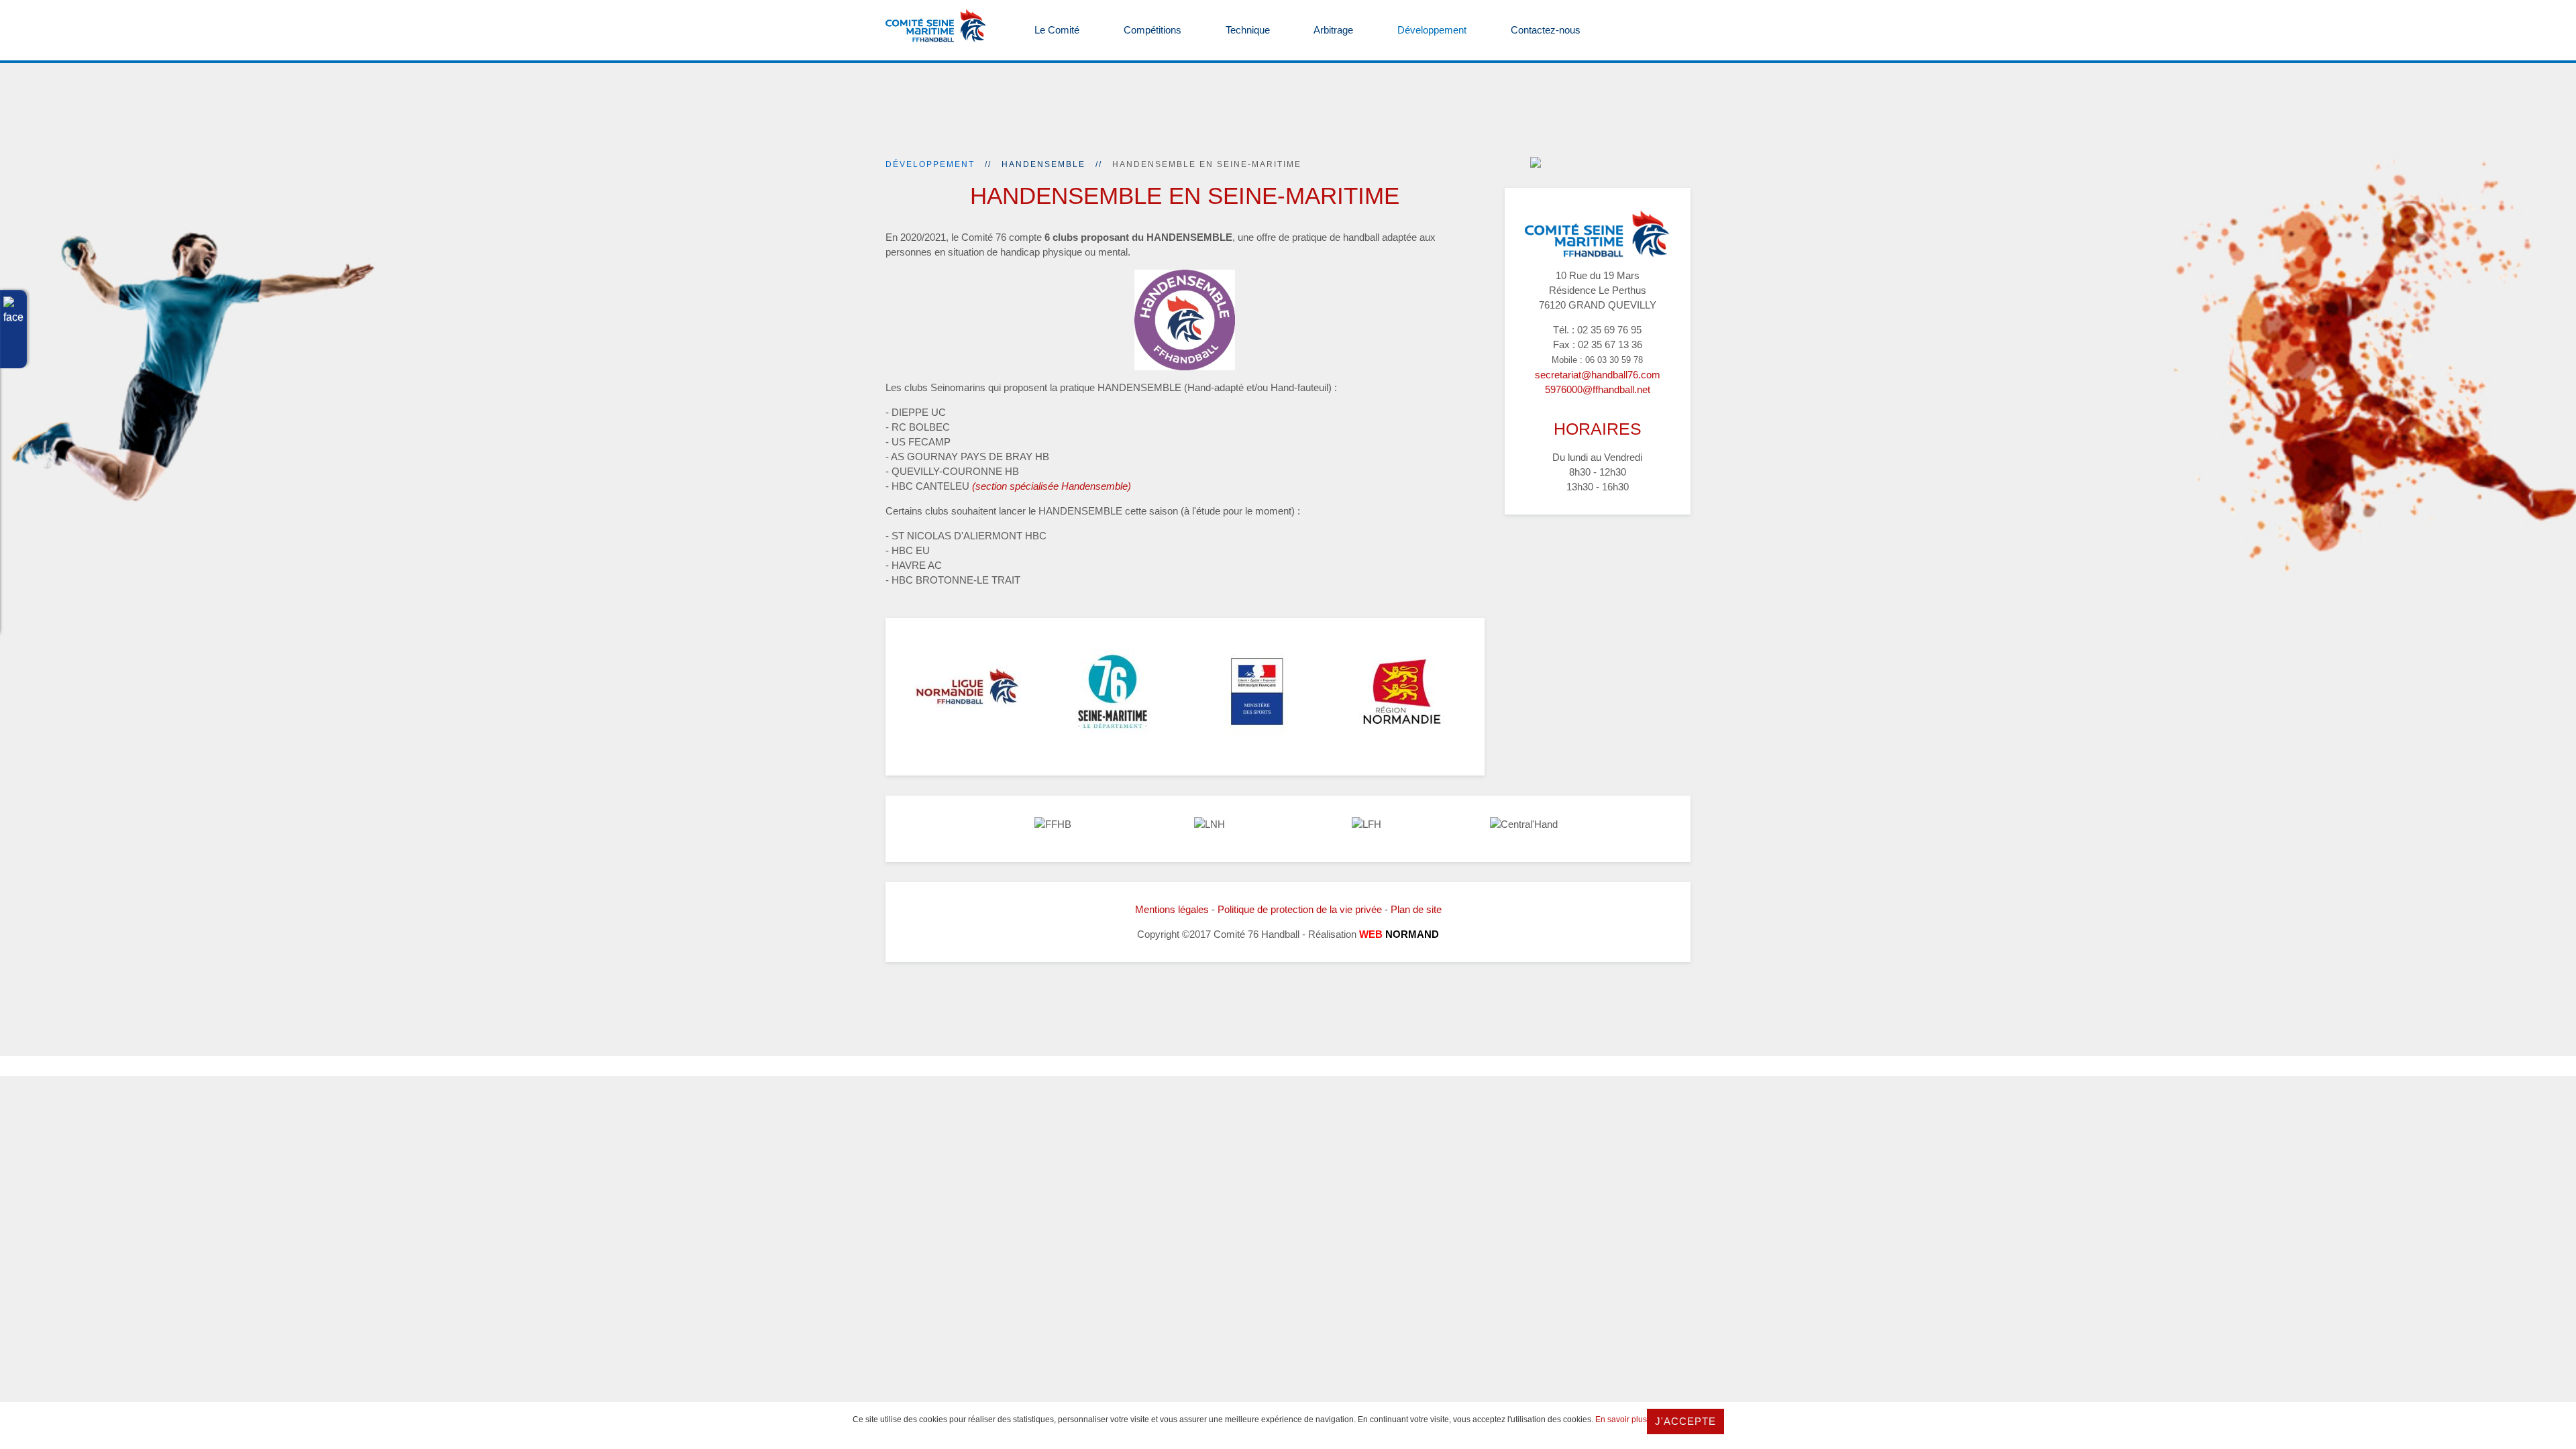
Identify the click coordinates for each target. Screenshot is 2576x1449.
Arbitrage (1332, 30)
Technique (1246, 30)
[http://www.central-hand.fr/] (1524, 824)
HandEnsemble (1043, 164)
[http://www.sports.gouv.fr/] (1257, 692)
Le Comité (1056, 30)
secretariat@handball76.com (1598, 375)
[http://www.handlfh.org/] (1366, 824)
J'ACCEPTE (1685, 1421)
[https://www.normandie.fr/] (1402, 692)
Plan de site (1416, 909)
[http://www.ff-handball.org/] (1053, 824)
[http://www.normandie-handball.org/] (968, 692)
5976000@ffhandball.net (1598, 389)
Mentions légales (1172, 909)
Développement (1431, 30)
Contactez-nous (1544, 30)
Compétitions (1151, 30)
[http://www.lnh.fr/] (1210, 824)
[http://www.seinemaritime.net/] (1113, 692)
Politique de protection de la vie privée (1300, 909)
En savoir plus (1621, 1419)
